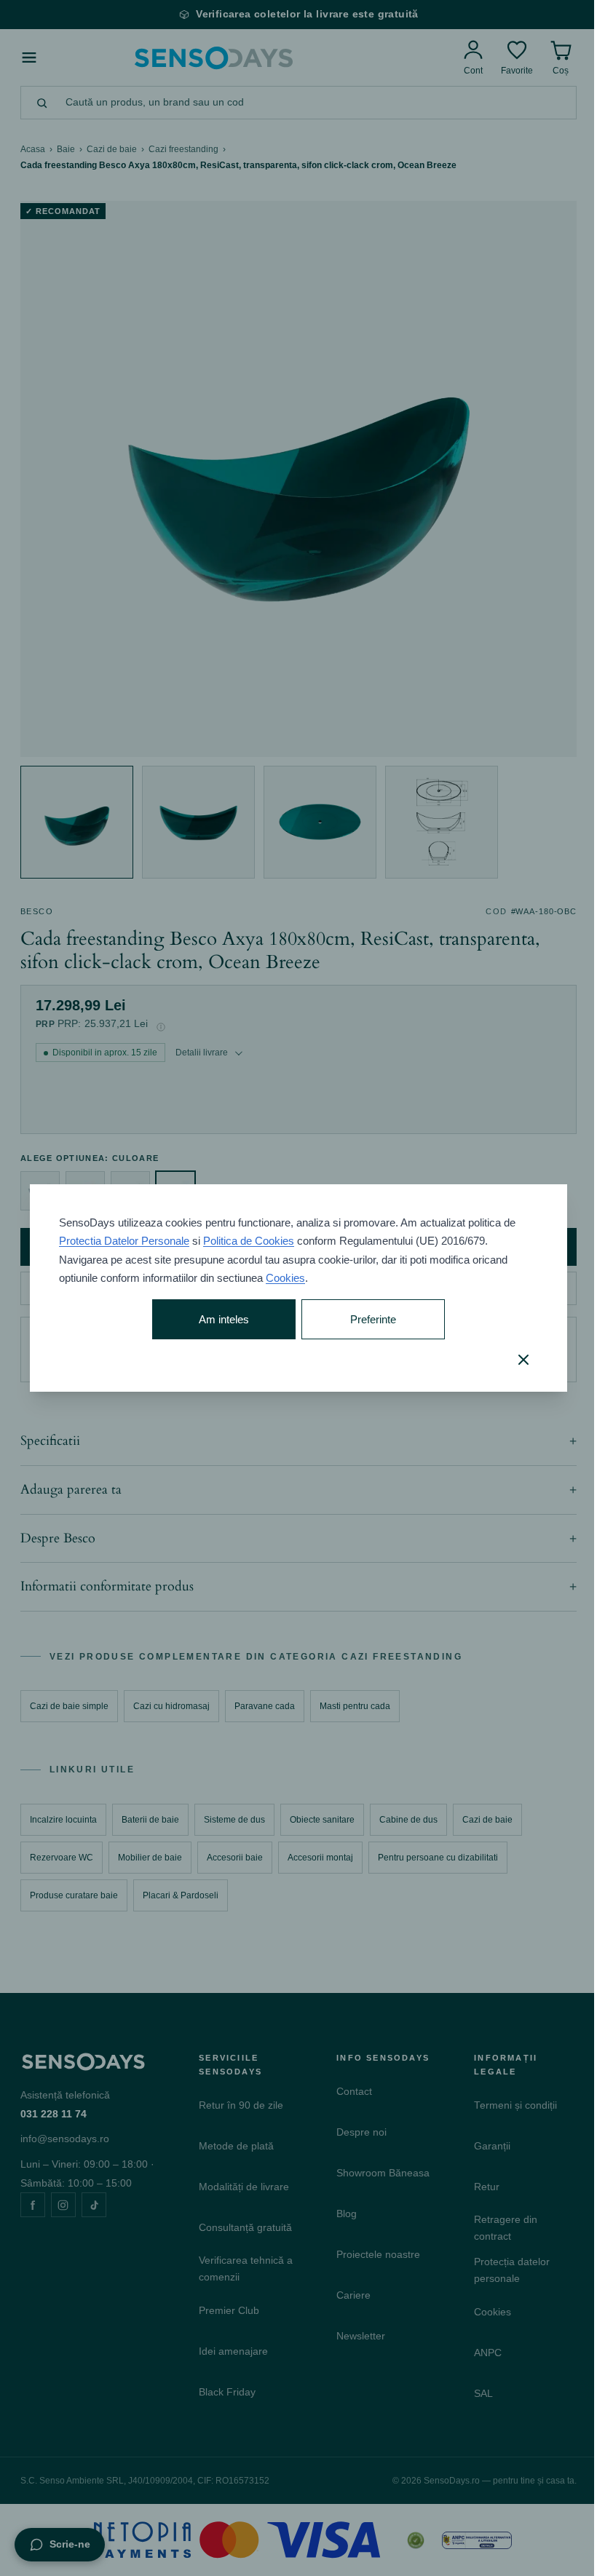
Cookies (285, 1278)
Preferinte (367, 1319)
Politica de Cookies (248, 1241)
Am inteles (220, 1319)
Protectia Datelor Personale (123, 1241)
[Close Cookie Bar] (513, 1360)
